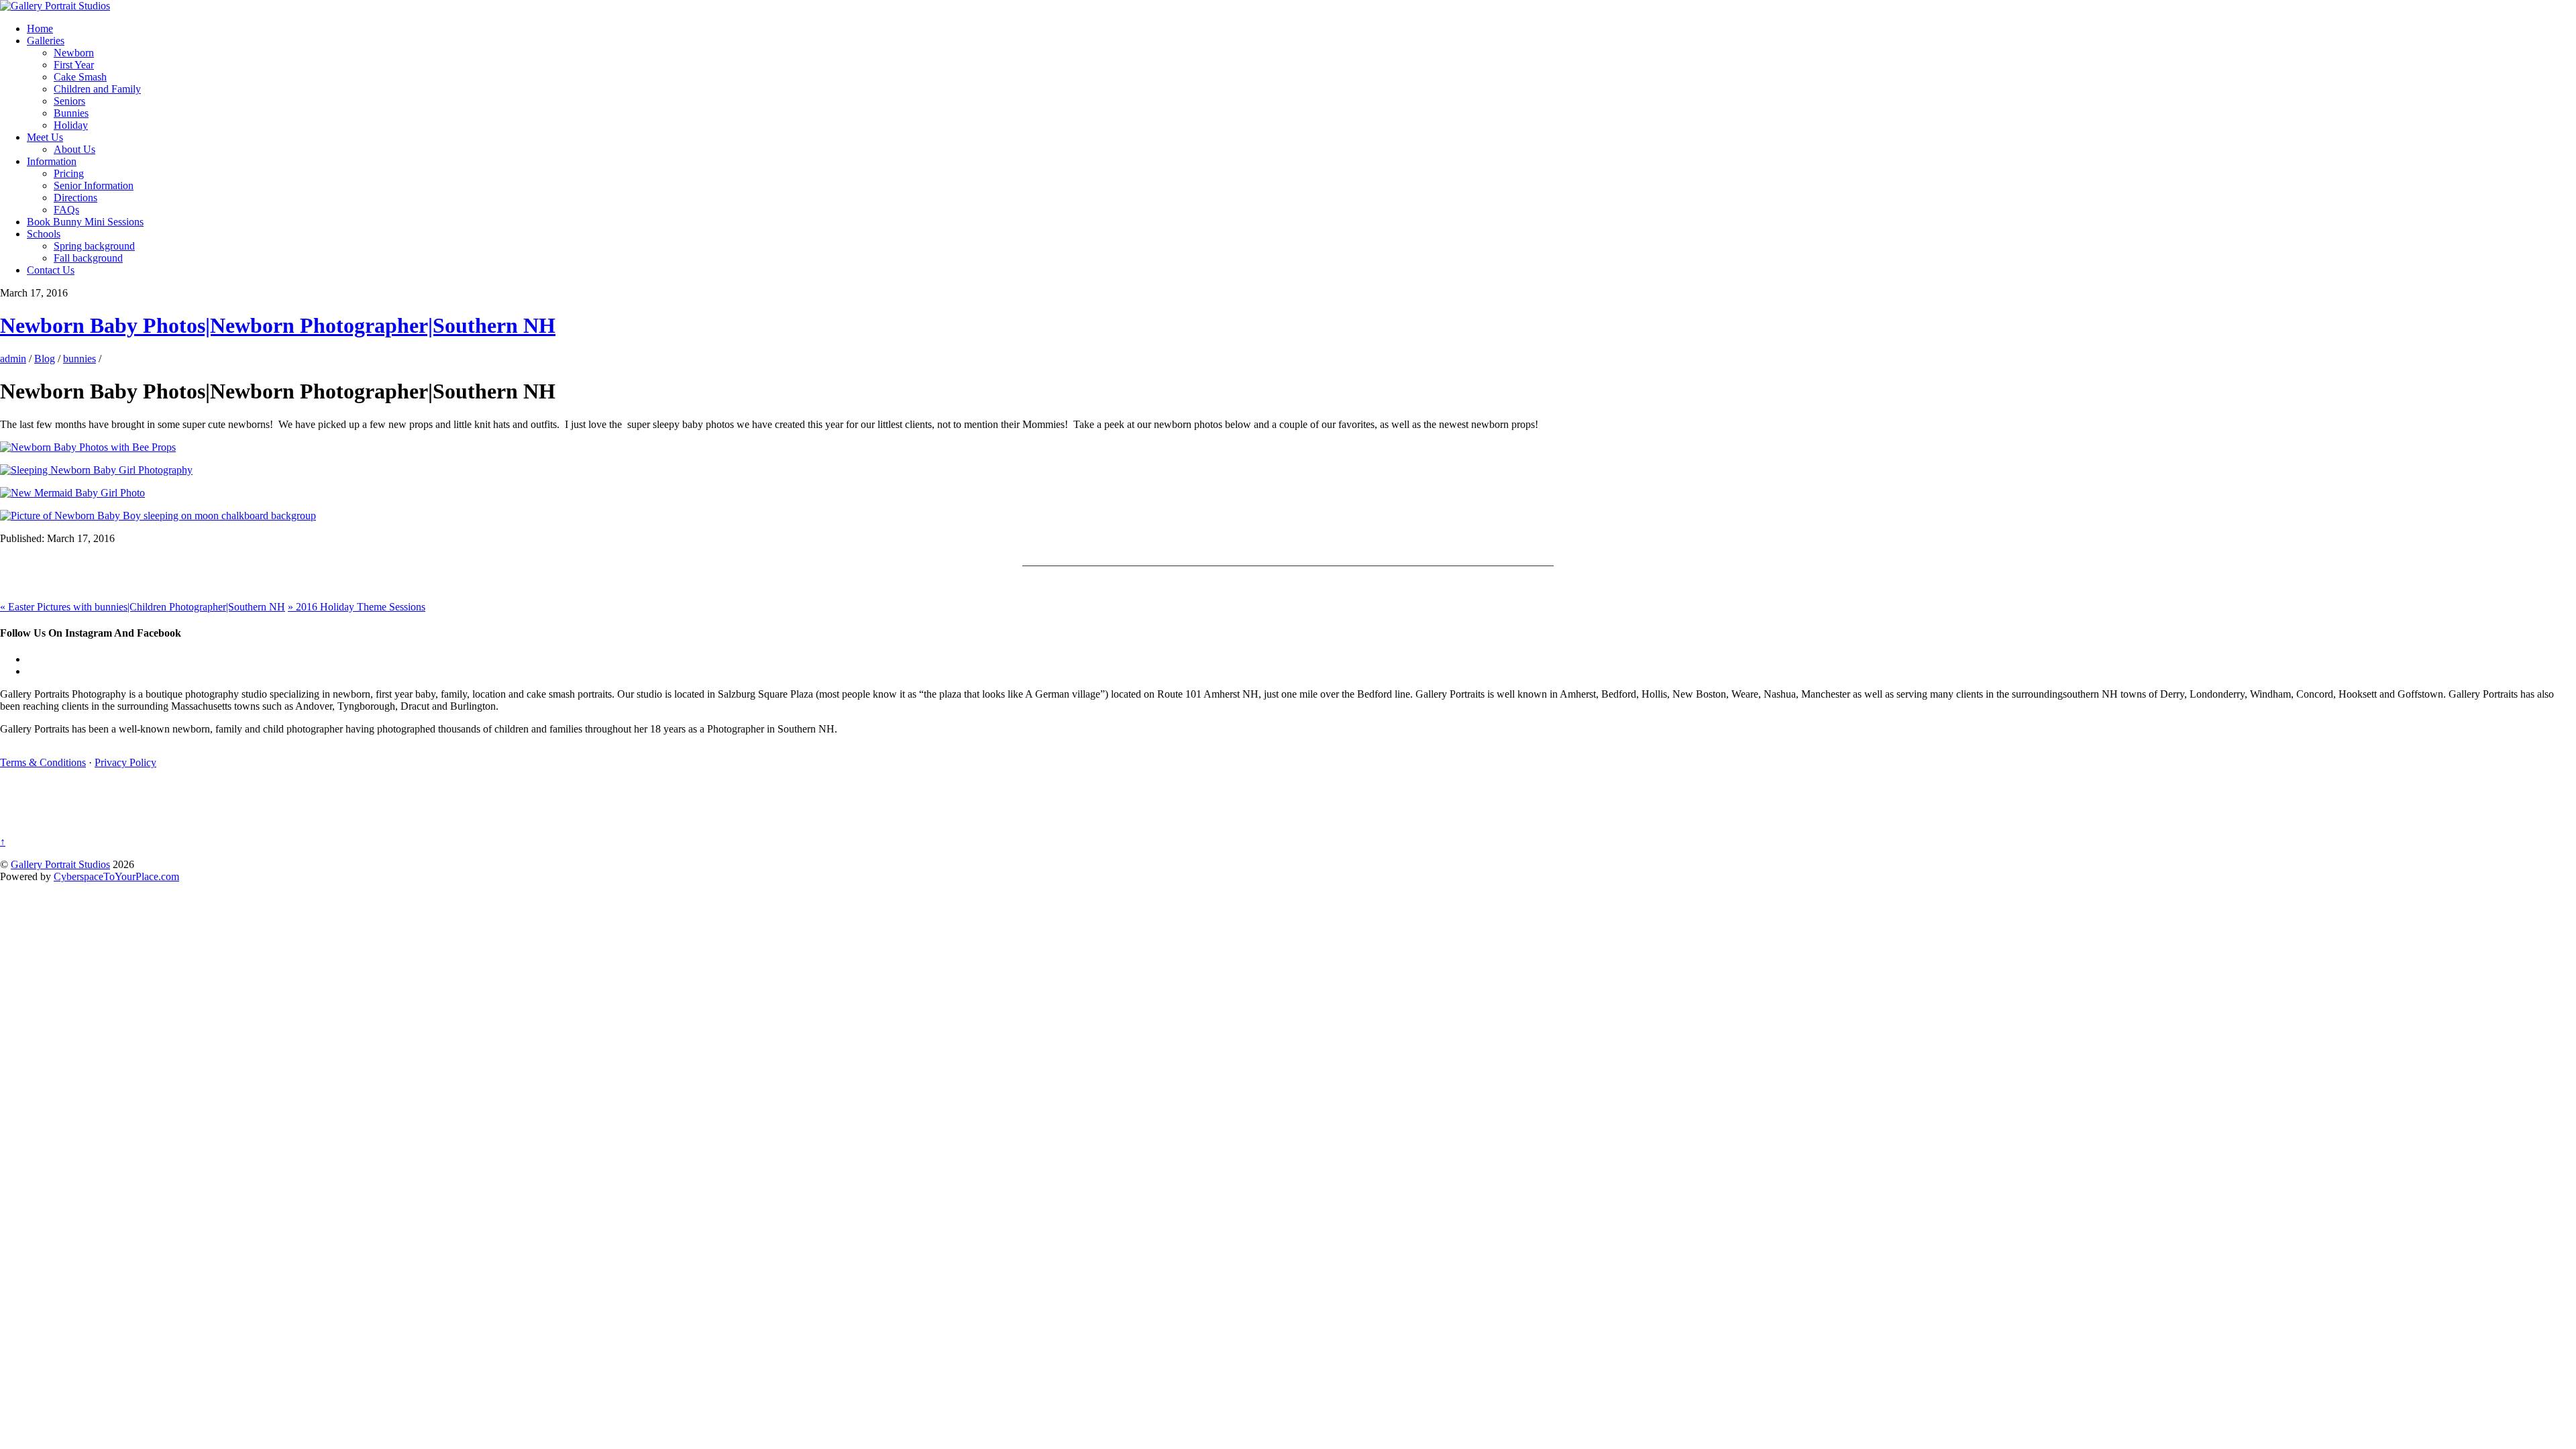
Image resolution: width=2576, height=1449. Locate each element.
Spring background (94, 246)
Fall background (88, 258)
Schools (44, 234)
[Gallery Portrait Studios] (55, 6)
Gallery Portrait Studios (60, 864)
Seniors (69, 101)
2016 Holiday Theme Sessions (357, 607)
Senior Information (94, 185)
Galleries (46, 41)
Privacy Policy (125, 762)
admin (13, 359)
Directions (75, 198)
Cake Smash (80, 77)
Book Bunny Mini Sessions (85, 222)
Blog (45, 359)
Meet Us (45, 137)
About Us (74, 149)
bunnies (79, 359)
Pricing (69, 173)
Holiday (71, 125)
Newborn (74, 53)
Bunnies (71, 113)
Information (52, 161)
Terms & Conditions (43, 762)
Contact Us (51, 270)
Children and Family (97, 89)
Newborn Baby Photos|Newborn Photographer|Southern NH (278, 325)
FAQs (66, 210)
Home (40, 29)
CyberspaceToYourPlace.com (116, 876)
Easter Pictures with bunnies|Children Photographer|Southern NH (143, 607)
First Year (74, 65)
